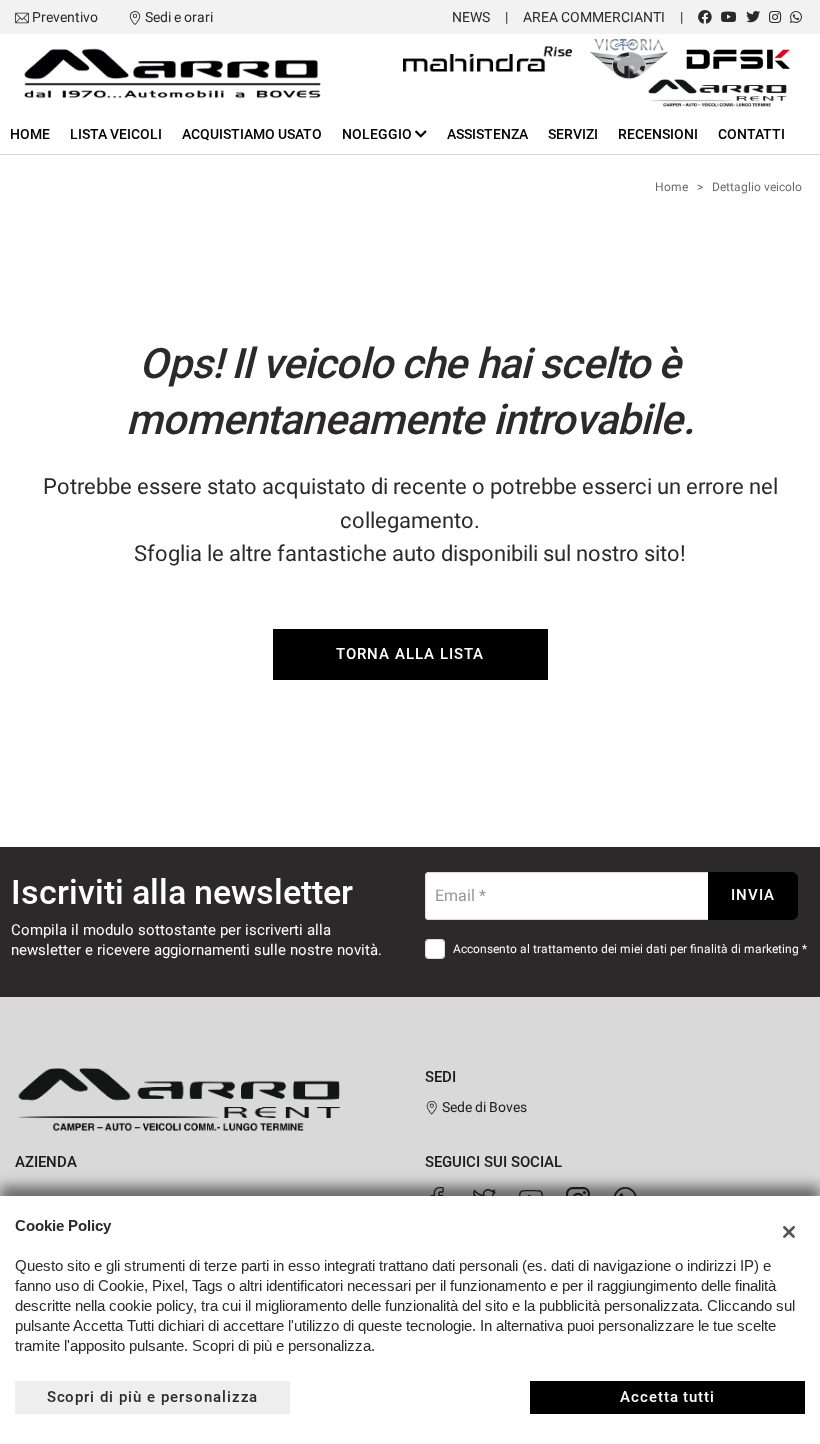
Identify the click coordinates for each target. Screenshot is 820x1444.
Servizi (573, 134)
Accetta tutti (667, 1397)
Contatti (751, 134)
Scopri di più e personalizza (153, 1397)
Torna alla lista (409, 654)
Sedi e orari (179, 17)
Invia (753, 895)
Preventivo (65, 17)
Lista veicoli (116, 134)
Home (30, 134)
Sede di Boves (483, 1107)
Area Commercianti (594, 17)
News (471, 17)
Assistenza (487, 134)
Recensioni (658, 134)
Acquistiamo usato (252, 134)
